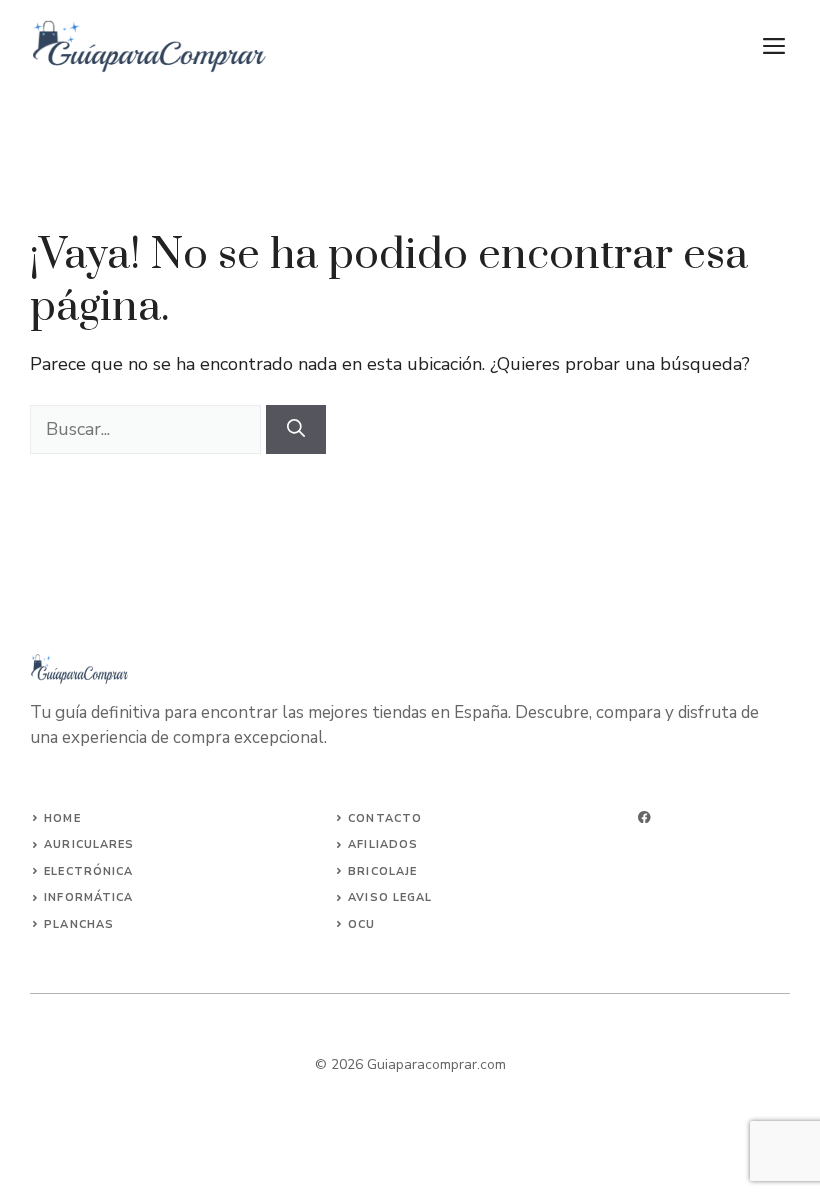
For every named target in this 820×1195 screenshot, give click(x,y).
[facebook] (644, 817)
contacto (385, 818)
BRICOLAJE (382, 871)
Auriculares (89, 844)
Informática (88, 897)
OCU (361, 924)
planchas (79, 924)
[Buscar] (296, 429)
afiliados (383, 844)
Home (62, 818)
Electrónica (88, 871)
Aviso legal (390, 897)
